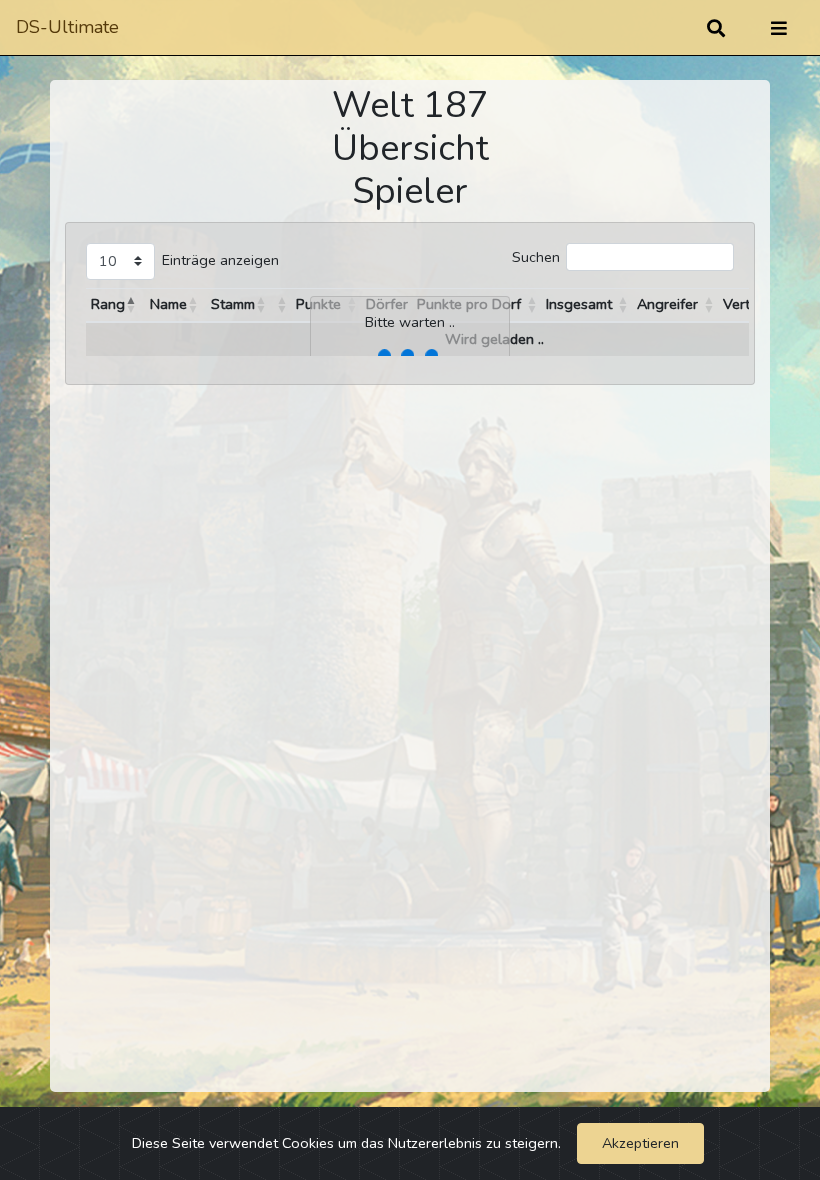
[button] (131, 305)
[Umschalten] (779, 28)
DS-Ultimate (67, 27)
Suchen (536, 257)
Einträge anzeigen (220, 260)
